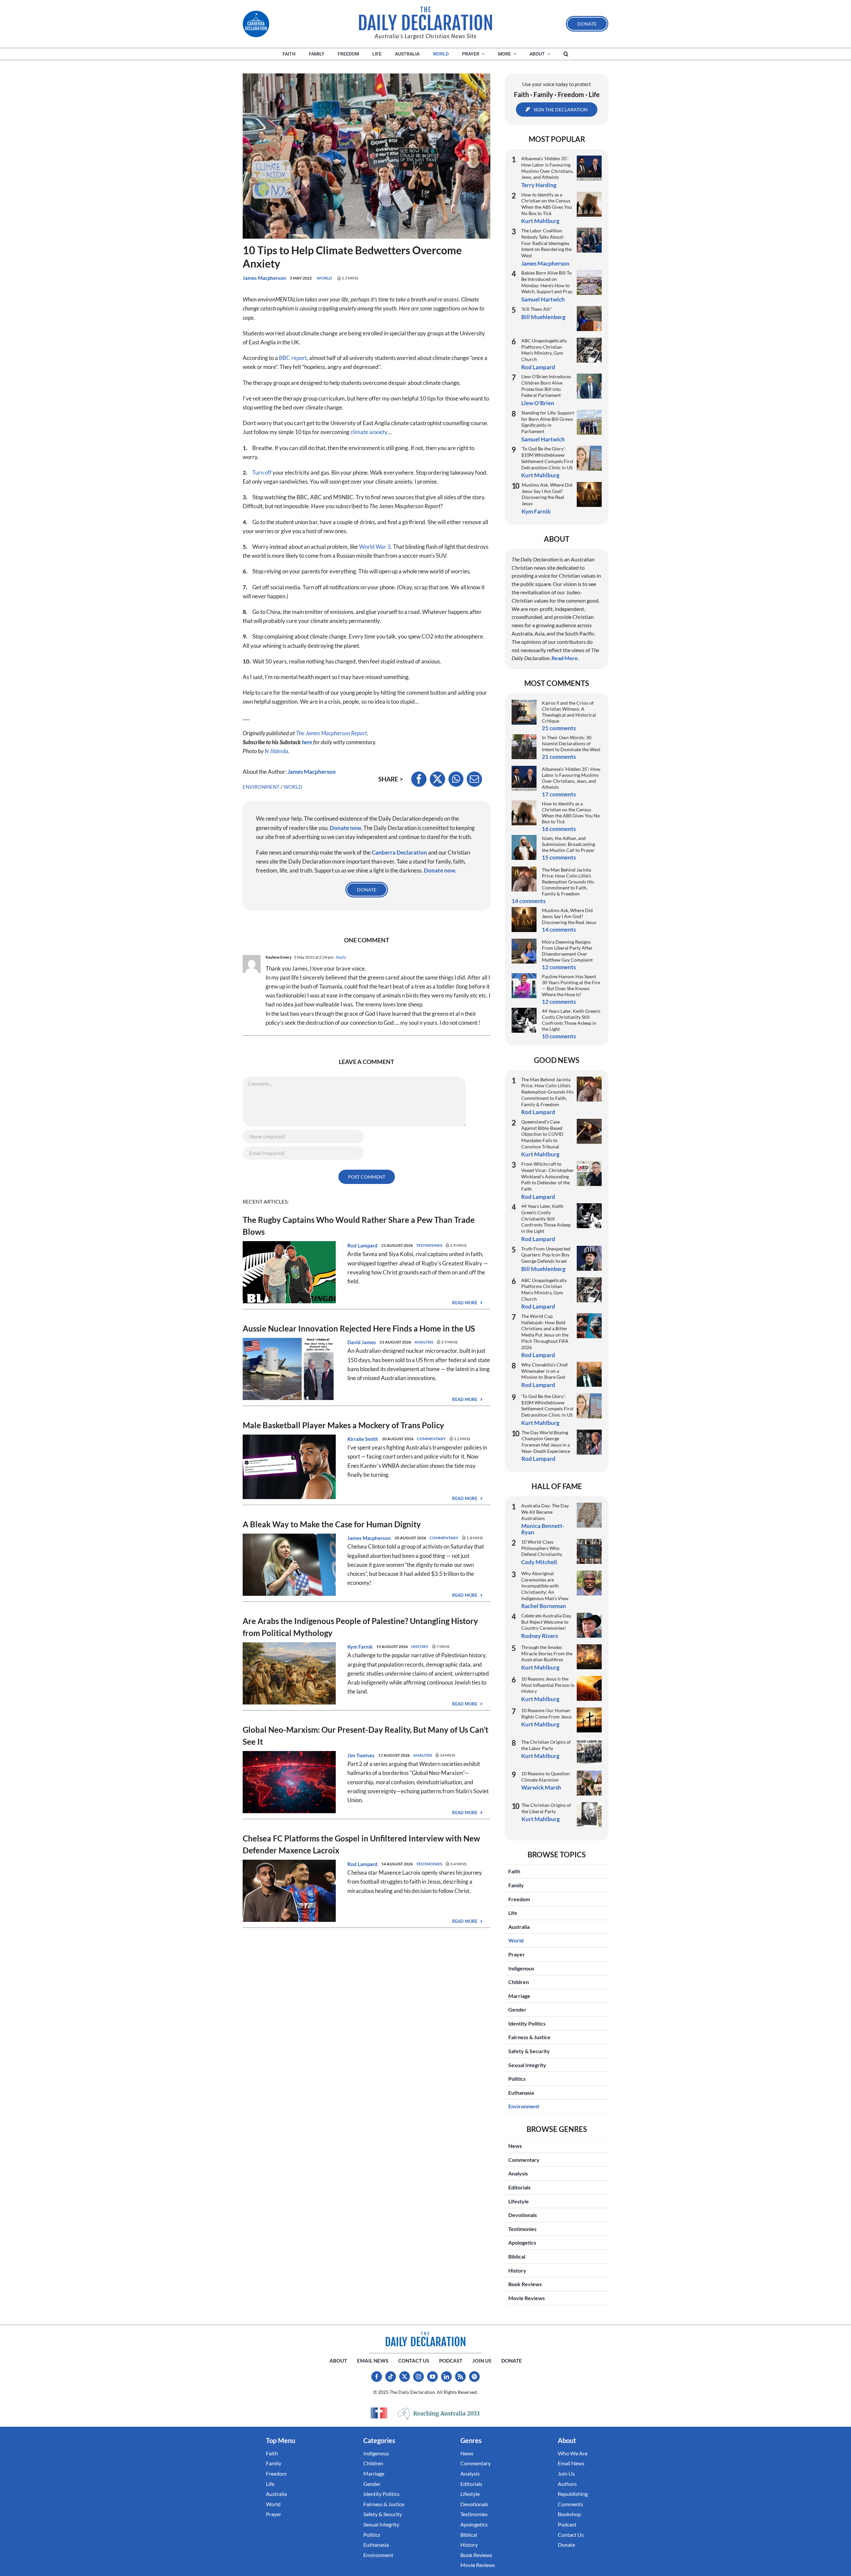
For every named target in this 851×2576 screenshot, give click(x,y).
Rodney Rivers (540, 1636)
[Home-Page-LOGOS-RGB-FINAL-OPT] (256, 24)
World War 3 (375, 547)
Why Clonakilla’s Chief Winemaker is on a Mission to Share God (545, 1371)
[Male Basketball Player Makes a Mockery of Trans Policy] (289, 1439)
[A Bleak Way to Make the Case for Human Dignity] (289, 1538)
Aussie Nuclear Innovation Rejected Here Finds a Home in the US (359, 1328)
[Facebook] (419, 779)
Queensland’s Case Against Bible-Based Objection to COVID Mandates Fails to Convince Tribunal (542, 1134)
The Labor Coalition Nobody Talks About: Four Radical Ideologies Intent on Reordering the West (547, 243)
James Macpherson (264, 278)
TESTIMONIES (429, 1245)
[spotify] (474, 2377)
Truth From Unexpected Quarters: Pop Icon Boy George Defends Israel (546, 1255)
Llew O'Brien (538, 403)
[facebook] (377, 2377)
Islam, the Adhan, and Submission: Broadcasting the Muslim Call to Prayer (568, 844)
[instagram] (419, 2377)
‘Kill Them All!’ (537, 309)
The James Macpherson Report (331, 733)
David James (362, 1342)
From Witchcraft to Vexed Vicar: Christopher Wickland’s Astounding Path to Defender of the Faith (547, 1176)
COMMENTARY (431, 1439)
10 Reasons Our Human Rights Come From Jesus (547, 1713)
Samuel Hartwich (543, 299)
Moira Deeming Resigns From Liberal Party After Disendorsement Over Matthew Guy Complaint (567, 951)
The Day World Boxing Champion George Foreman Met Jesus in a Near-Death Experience (546, 1442)
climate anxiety (369, 432)
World (324, 278)
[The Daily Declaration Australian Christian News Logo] (425, 19)
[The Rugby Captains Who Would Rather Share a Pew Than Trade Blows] (289, 1246)
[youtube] (432, 2377)
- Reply (340, 957)
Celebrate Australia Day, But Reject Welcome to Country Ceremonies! (546, 1622)
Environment (261, 787)
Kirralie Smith (363, 1439)
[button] (566, 54)
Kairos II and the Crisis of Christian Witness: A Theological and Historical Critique (569, 712)
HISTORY (420, 1646)
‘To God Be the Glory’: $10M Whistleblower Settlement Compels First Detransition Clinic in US (547, 458)
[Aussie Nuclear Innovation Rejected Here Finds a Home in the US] (289, 1342)
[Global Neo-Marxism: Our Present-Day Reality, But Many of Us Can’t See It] (289, 1756)
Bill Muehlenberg (543, 317)
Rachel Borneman (544, 1606)
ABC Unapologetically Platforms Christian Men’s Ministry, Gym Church (544, 350)
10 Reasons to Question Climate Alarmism (546, 1777)
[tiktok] (391, 2377)
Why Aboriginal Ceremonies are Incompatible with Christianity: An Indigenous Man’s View (545, 1586)
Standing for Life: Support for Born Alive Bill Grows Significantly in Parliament (548, 422)
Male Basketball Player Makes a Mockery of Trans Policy (343, 1425)
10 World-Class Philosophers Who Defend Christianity (542, 1548)
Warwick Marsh (541, 1787)
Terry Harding (539, 185)
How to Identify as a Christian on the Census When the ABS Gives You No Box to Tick (547, 204)
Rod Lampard (363, 1245)
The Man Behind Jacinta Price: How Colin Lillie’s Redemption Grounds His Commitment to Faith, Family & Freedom (568, 882)
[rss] (460, 2377)
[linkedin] (446, 2377)
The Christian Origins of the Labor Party (546, 1745)
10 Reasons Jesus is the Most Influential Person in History (548, 1685)
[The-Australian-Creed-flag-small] (379, 2413)
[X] (437, 779)
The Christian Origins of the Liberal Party (546, 1808)
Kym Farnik (360, 1647)
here (307, 742)
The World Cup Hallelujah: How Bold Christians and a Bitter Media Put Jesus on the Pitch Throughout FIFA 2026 (545, 1332)
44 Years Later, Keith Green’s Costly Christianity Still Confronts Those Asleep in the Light (571, 1020)
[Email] (474, 779)
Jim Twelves (361, 1755)
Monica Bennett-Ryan (543, 1529)
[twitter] (405, 2377)
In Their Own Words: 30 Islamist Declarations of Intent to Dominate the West (571, 743)
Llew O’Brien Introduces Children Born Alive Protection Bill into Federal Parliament (546, 386)
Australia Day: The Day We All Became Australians (545, 1512)
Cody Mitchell (539, 1562)
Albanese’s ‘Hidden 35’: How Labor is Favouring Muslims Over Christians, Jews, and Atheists (547, 168)
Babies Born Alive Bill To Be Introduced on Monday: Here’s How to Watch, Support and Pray (547, 282)
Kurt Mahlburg (540, 221)
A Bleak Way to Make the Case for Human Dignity (332, 1524)
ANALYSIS (424, 1342)
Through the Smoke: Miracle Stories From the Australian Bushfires (547, 1653)
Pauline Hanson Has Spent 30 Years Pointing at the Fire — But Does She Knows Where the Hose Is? (571, 985)
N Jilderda (276, 751)
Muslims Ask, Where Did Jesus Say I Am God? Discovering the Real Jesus (547, 494)
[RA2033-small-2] (439, 2414)
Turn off (262, 472)
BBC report (293, 358)
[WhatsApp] (456, 779)
